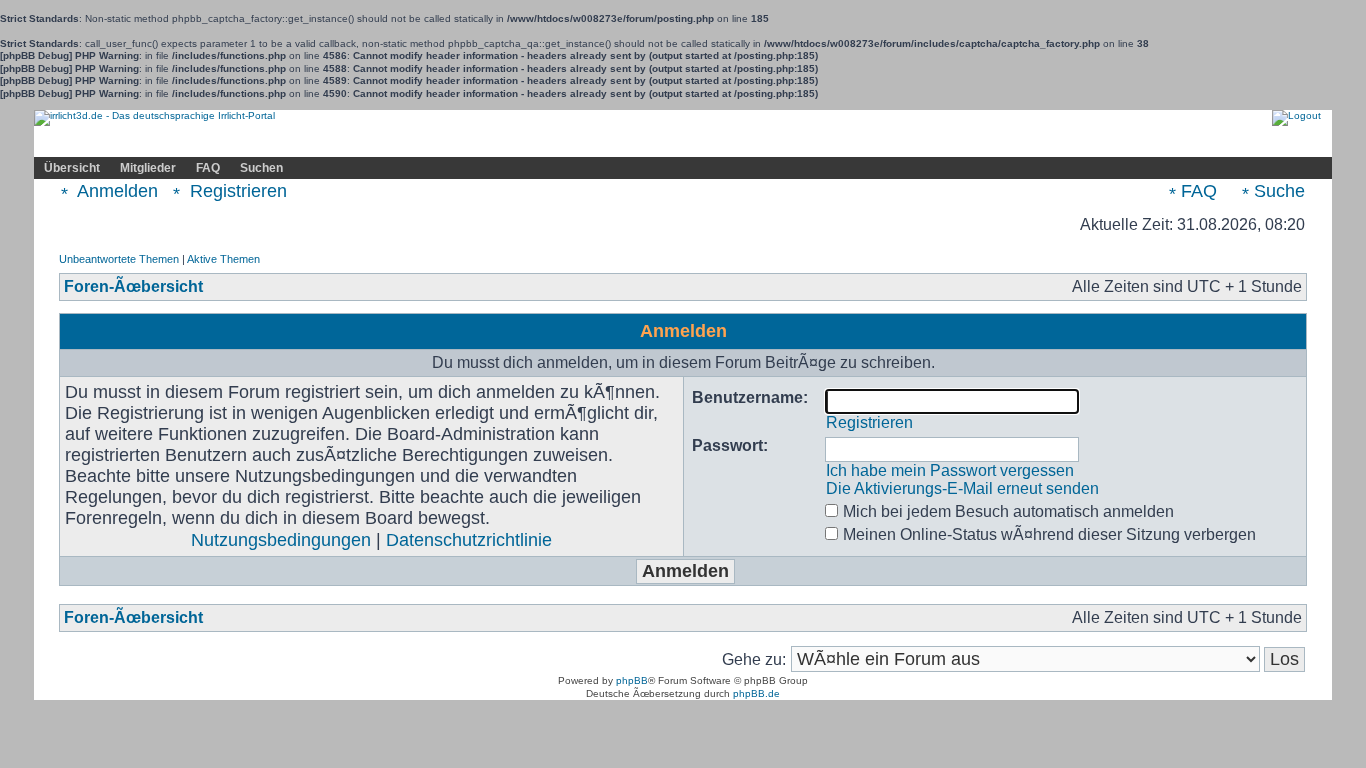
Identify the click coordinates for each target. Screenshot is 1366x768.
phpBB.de (756, 693)
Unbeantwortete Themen (119, 259)
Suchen (261, 168)
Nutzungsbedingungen (281, 540)
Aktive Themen (223, 259)
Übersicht (72, 168)
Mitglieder (148, 168)
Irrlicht (125, 143)
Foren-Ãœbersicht (133, 286)
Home (64, 143)
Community (337, 142)
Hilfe (183, 143)
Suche (1277, 191)
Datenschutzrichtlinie (469, 540)
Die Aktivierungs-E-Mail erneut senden (962, 488)
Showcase (251, 143)
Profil (408, 143)
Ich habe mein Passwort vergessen (950, 470)
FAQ (208, 168)
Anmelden (115, 191)
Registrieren (236, 191)
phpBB (632, 680)
